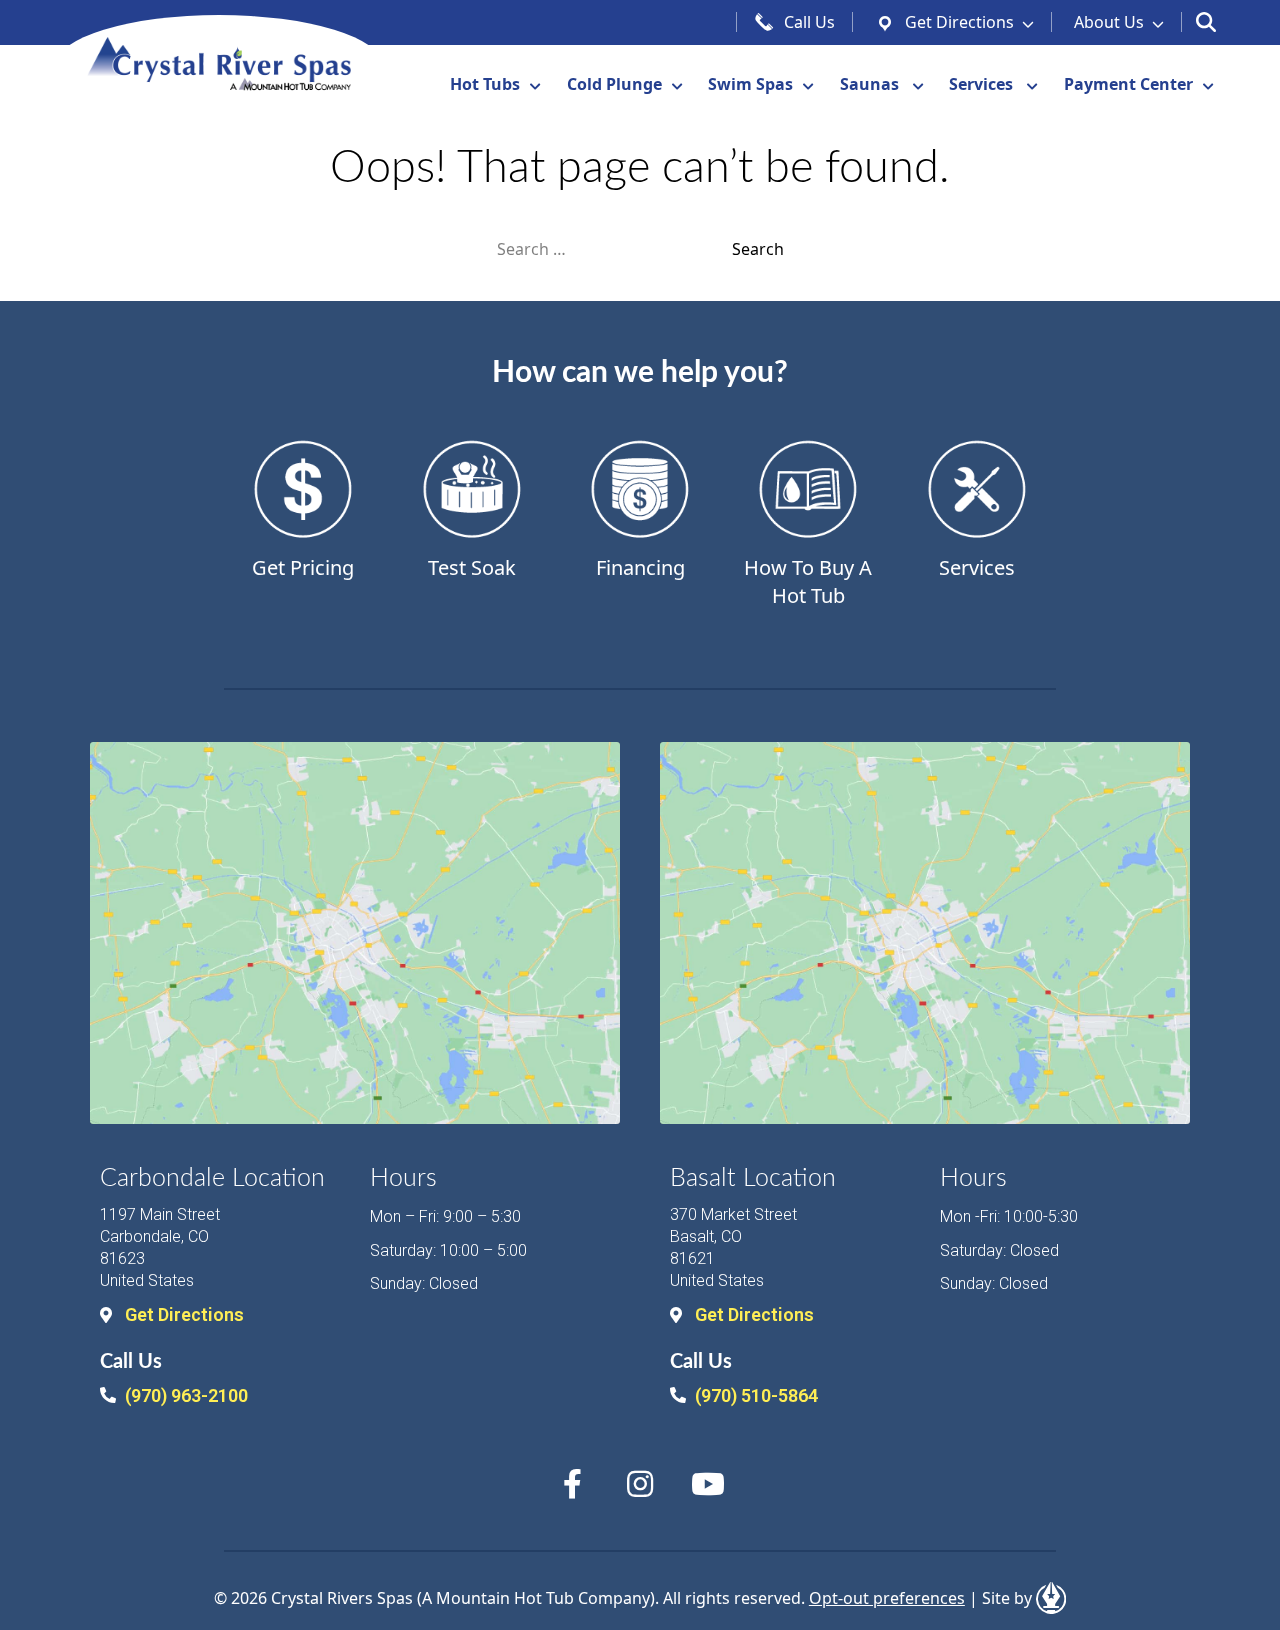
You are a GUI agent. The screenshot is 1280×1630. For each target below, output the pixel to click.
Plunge (614, 84)
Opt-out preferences (887, 1598)
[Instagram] (640, 1484)
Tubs (485, 84)
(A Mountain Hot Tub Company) (536, 1598)
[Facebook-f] (572, 1484)
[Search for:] (614, 249)
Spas (750, 84)
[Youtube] (708, 1484)
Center (1128, 84)
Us (1109, 22)
